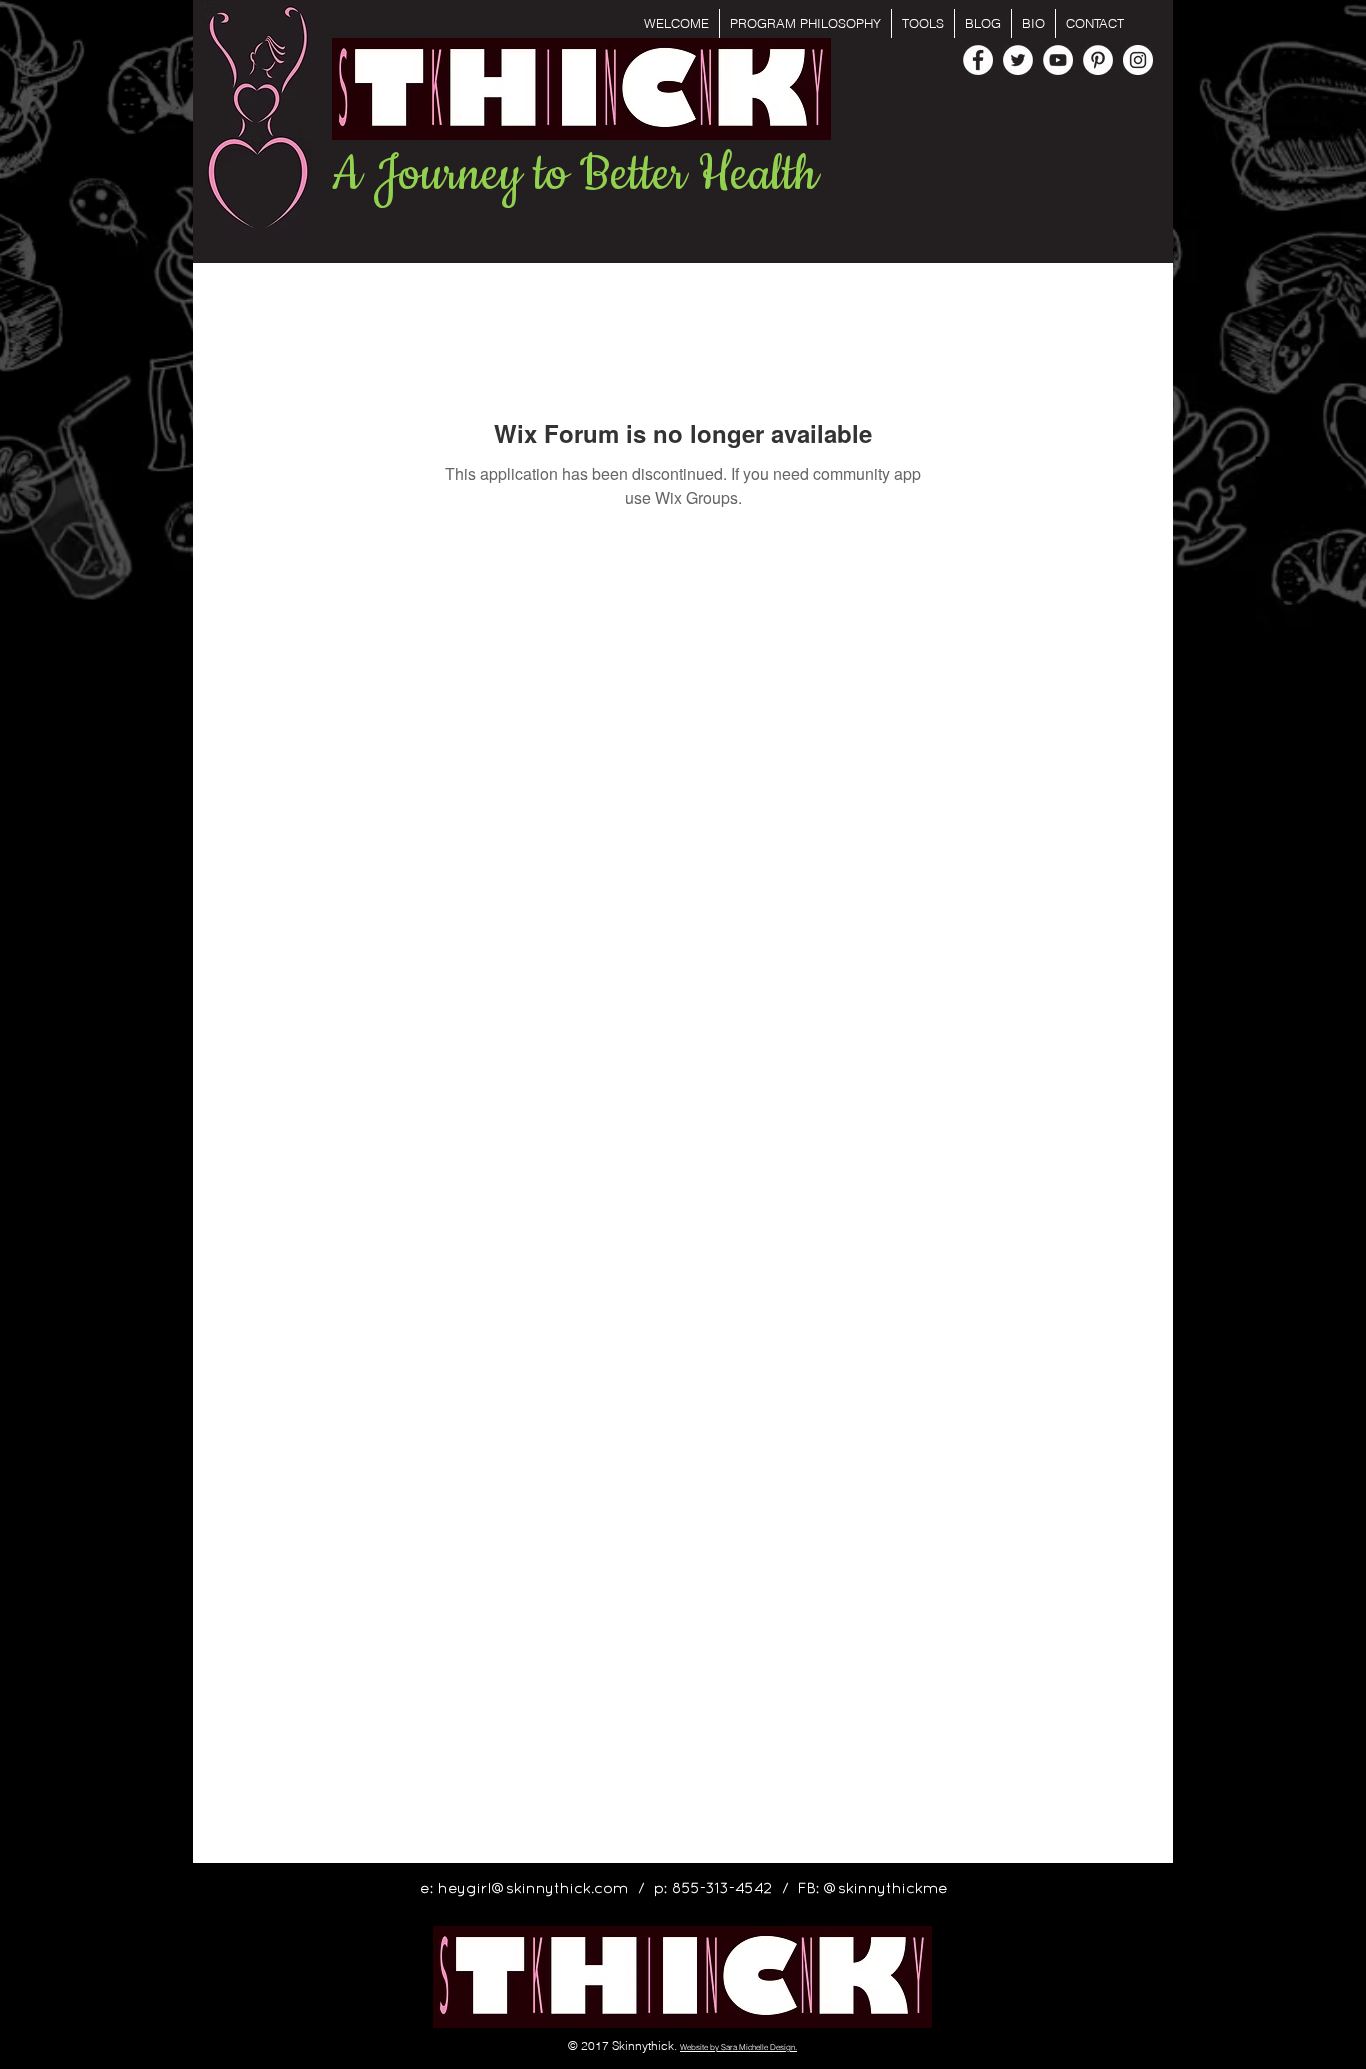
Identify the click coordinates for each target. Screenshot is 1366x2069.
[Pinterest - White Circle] (1098, 60)
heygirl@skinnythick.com (533, 1889)
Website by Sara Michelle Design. (738, 2047)
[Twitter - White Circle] (1018, 60)
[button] (923, 23)
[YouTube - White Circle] (1058, 60)
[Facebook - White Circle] (978, 60)
